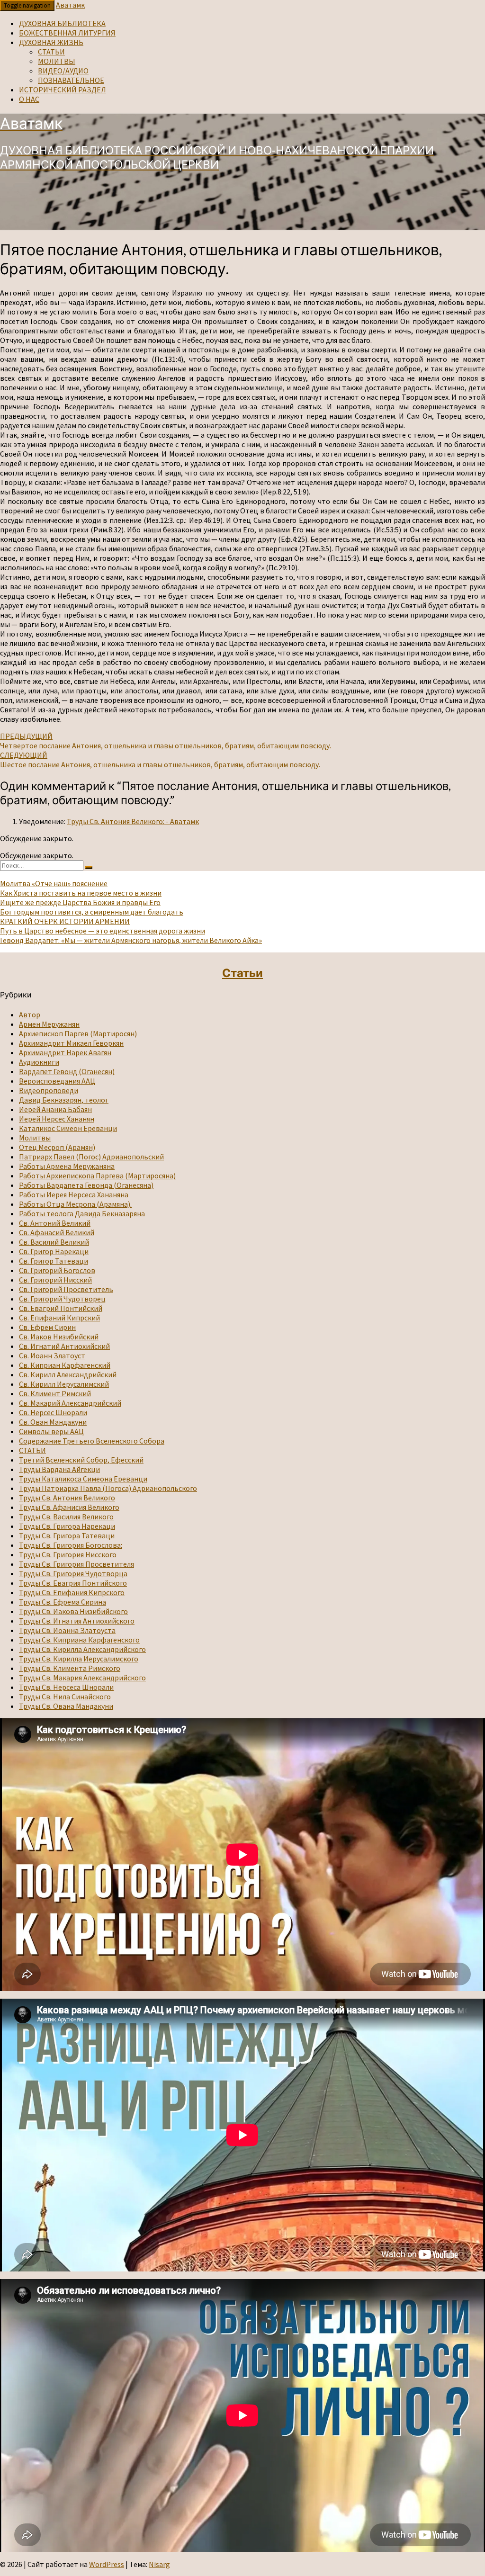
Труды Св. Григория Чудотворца (73, 1573)
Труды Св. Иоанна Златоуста (67, 1630)
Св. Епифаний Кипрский (59, 1318)
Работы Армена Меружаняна (67, 1166)
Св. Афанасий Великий (57, 1232)
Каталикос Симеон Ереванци (68, 1128)
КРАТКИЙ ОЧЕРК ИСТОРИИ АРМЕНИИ (65, 921)
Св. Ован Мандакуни (53, 1422)
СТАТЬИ (51, 52)
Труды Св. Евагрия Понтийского (73, 1583)
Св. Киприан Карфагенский (65, 1365)
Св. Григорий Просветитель (66, 1289)
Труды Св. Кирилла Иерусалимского (79, 1659)
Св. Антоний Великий (55, 1223)
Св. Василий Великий (54, 1242)
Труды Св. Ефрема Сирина (63, 1602)
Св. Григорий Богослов (57, 1270)
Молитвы (35, 1138)
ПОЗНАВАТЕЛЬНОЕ (71, 80)
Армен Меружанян (49, 1024)
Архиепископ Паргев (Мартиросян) (78, 1033)
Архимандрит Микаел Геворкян (71, 1043)
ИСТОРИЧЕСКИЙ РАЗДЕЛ (63, 90)
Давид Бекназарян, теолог (64, 1100)
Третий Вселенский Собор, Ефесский (81, 1460)
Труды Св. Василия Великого (66, 1517)
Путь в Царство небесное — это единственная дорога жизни (103, 931)
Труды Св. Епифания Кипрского (72, 1592)
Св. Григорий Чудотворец (62, 1299)
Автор (30, 1014)
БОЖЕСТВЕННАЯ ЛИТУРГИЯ (67, 33)
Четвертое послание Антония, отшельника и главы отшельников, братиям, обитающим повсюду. (166, 741)
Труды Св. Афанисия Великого (69, 1507)
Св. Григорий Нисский (55, 1280)
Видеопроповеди (49, 1090)
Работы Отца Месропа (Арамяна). (75, 1204)
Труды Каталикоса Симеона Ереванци (83, 1479)
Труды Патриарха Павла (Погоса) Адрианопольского (108, 1488)
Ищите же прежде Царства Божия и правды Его (80, 902)
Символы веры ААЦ (51, 1431)
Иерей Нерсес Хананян (57, 1119)
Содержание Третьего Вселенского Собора (92, 1441)
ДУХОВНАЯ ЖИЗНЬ (51, 42)
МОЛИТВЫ (57, 61)
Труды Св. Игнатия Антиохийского (77, 1621)
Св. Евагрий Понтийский (61, 1308)
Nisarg (159, 2564)
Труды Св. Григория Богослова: (71, 1545)
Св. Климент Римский (55, 1393)
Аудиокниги (39, 1062)
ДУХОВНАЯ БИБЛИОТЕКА (62, 23)
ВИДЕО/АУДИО (63, 71)
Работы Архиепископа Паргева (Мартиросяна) (97, 1176)
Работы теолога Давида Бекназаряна (82, 1213)
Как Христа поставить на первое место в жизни (81, 893)
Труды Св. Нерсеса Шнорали (66, 1687)
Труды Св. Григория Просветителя (76, 1564)
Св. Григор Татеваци (54, 1261)
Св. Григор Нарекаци (54, 1251)
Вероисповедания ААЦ (57, 1081)
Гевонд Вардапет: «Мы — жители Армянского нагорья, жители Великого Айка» (131, 940)
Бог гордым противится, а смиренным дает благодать (92, 912)
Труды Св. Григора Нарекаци (67, 1526)
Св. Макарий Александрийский (70, 1403)
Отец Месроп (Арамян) (57, 1147)
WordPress (107, 2564)
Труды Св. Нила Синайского (65, 1696)
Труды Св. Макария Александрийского (82, 1678)
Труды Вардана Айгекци (59, 1469)
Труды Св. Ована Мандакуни (66, 1706)
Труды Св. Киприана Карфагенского (79, 1640)
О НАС (29, 99)
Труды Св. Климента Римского (70, 1668)
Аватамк (70, 5)
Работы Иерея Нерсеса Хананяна (74, 1194)
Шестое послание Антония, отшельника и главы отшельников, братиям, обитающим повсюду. (160, 760)
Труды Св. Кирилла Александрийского (82, 1649)
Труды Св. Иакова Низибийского (73, 1611)
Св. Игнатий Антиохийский (64, 1346)
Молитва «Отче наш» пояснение (54, 883)
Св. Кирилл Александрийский (68, 1374)
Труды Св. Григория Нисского (68, 1554)
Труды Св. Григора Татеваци (67, 1535)
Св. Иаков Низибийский (59, 1337)
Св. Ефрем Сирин (47, 1327)
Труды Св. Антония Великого (67, 1498)
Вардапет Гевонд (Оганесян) (67, 1071)
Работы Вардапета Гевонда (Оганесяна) (86, 1185)
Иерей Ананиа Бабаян (55, 1109)
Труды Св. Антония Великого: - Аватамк (133, 821)
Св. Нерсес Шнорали (53, 1412)
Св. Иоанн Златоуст (52, 1355)
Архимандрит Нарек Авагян (65, 1052)
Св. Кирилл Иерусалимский (64, 1384)
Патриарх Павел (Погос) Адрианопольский (91, 1157)
